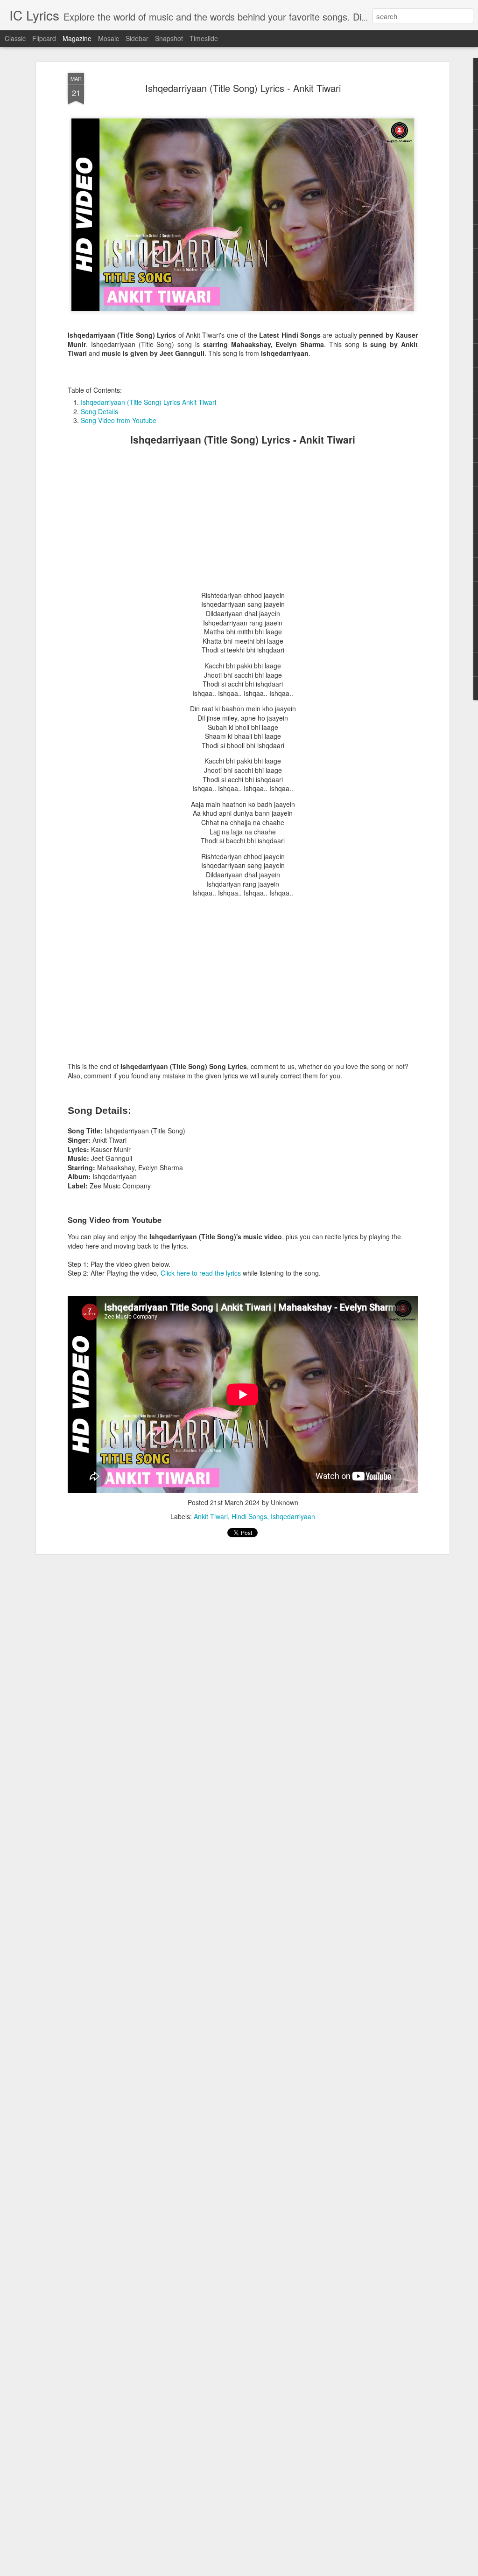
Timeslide (204, 38)
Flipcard (44, 38)
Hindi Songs (249, 1516)
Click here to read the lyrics (201, 1273)
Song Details (99, 411)
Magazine (77, 38)
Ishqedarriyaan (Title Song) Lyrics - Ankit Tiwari (243, 88)
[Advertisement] (243, 519)
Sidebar (137, 38)
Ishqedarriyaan (293, 1516)
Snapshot (169, 38)
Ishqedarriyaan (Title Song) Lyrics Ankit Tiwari (148, 402)
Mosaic (109, 38)
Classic (15, 38)
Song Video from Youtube (119, 420)
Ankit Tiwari (211, 1516)
